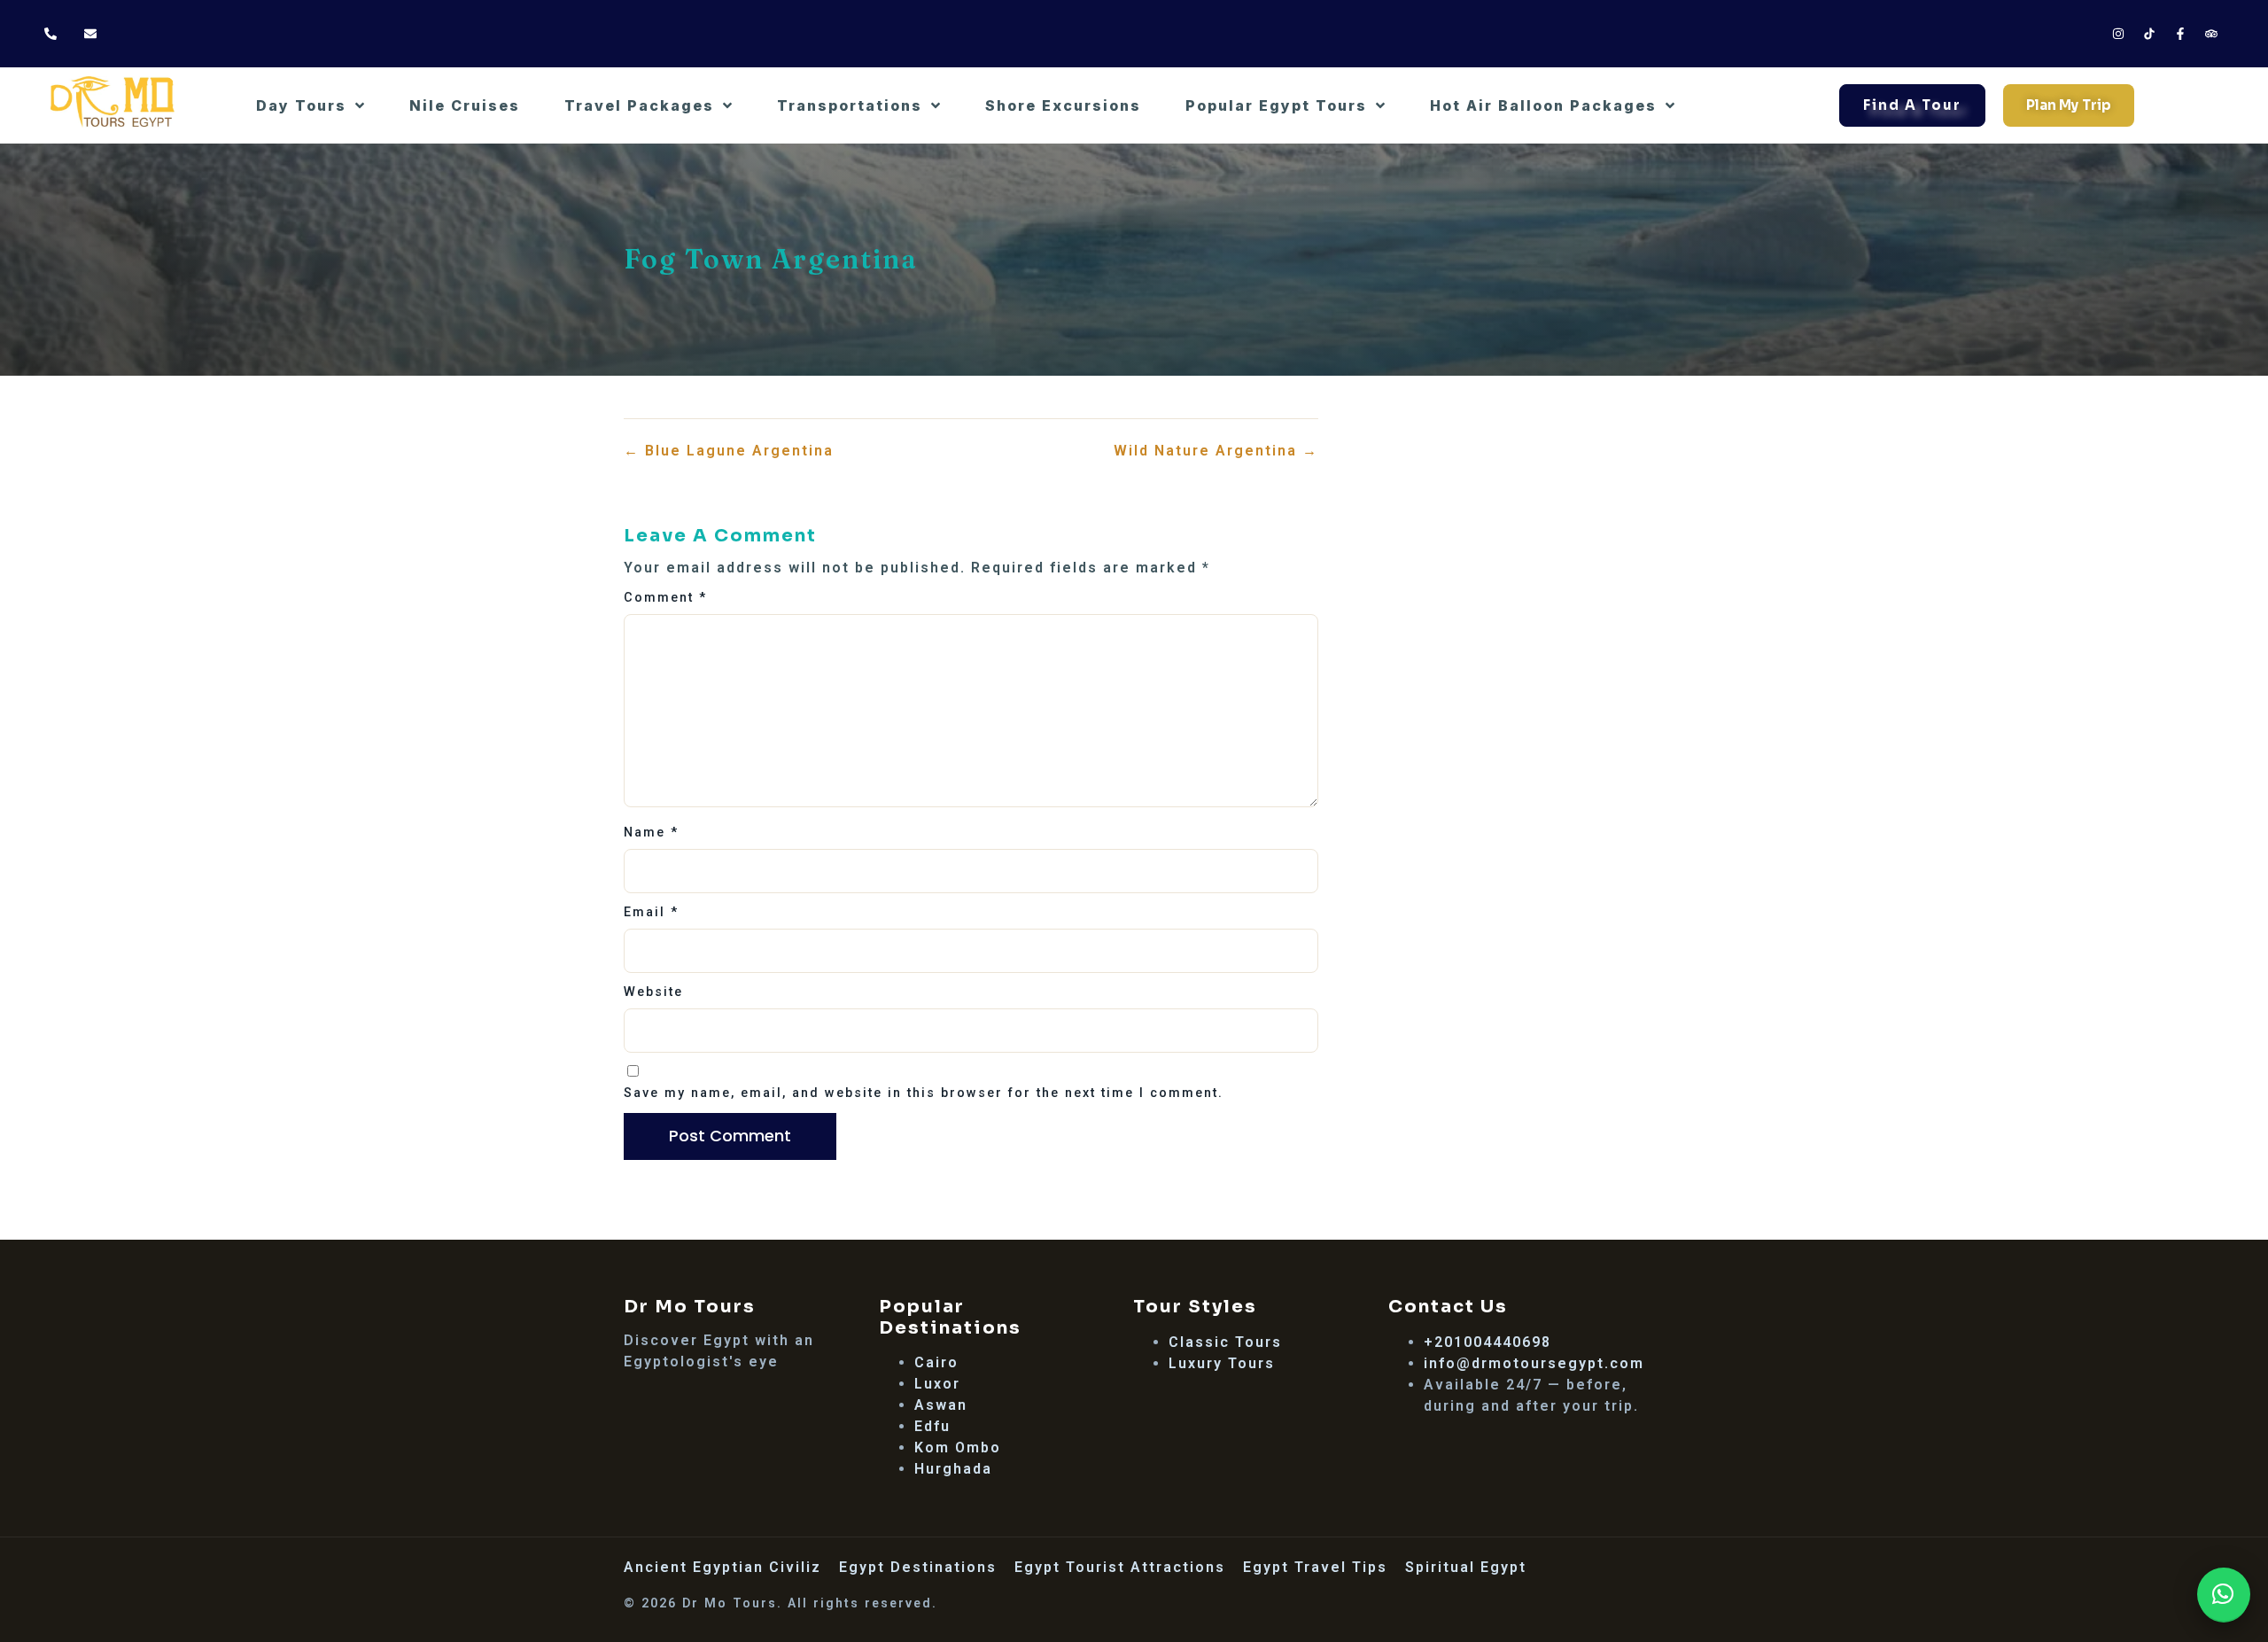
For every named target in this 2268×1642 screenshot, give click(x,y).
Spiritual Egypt (1466, 1567)
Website (653, 992)
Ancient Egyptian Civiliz (722, 1567)
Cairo (936, 1362)
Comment (665, 598)
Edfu (932, 1426)
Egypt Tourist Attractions (1120, 1567)
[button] (2224, 1594)
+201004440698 (1487, 1342)
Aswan (941, 1405)
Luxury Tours (1222, 1363)
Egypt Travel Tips (1315, 1567)
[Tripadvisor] (2211, 34)
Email (651, 912)
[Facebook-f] (2180, 34)
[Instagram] (2118, 34)
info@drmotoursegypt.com (1534, 1363)
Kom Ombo (958, 1447)
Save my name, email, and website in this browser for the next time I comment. (924, 1093)
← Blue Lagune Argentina (729, 451)
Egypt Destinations (918, 1567)
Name (651, 833)
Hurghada (953, 1469)
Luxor (937, 1384)
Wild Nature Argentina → (1216, 451)
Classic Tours (1225, 1342)
